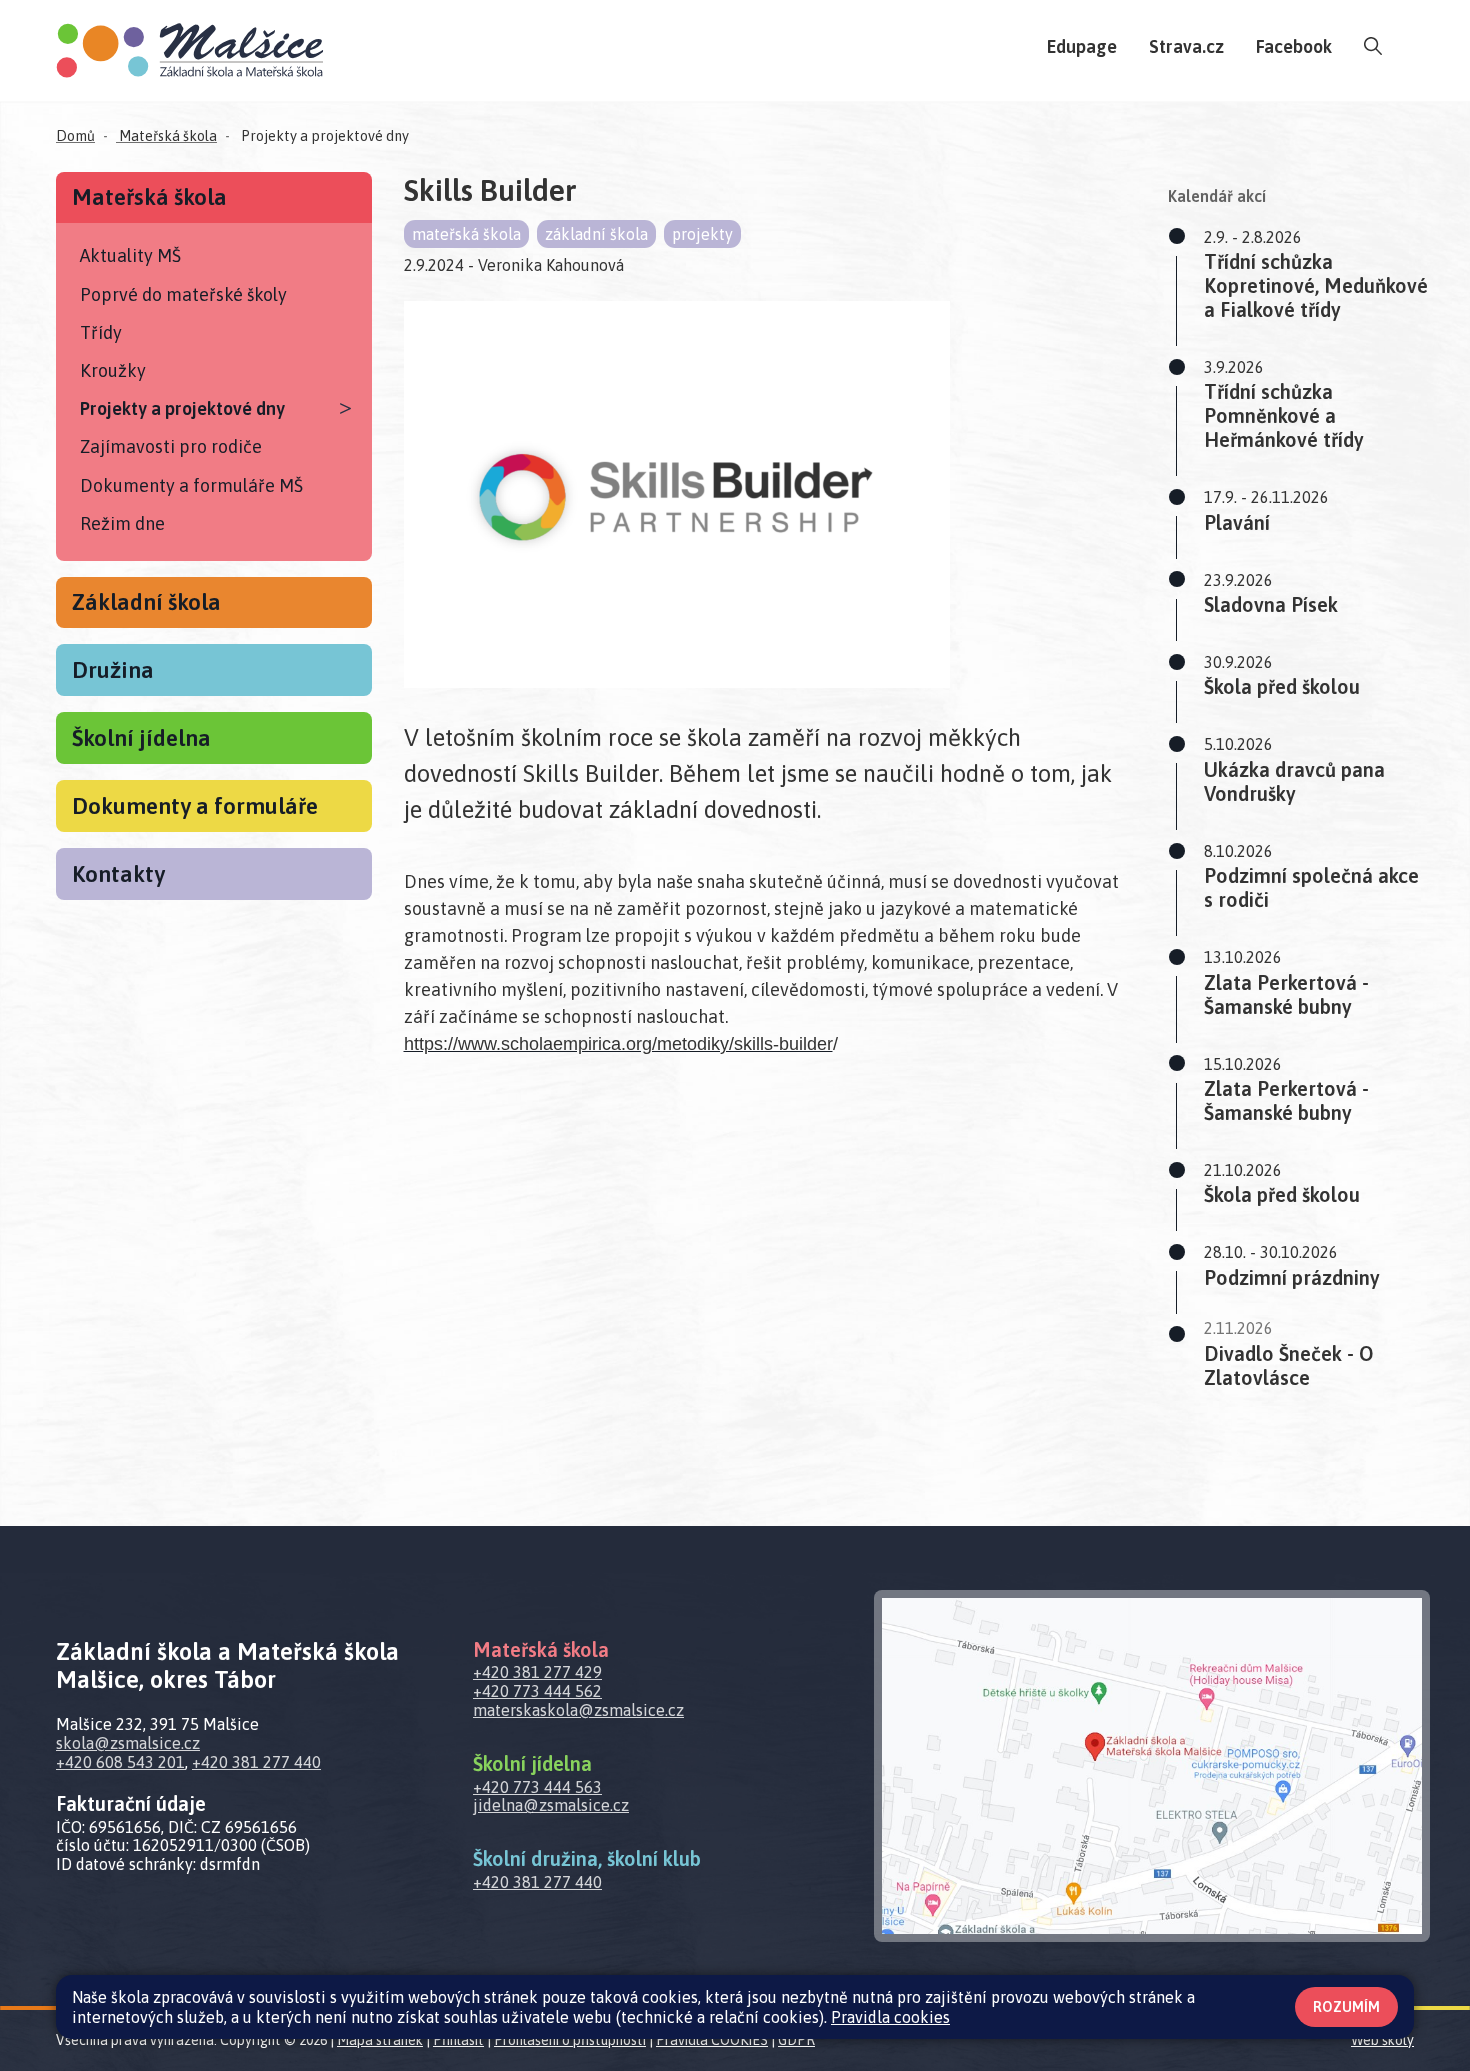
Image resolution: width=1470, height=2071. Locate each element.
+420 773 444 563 (537, 1787)
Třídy (101, 332)
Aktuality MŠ (130, 255)
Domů (75, 136)
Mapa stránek (380, 2040)
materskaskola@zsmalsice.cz (578, 1710)
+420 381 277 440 (256, 1762)
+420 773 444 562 (537, 1691)
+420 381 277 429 (537, 1672)
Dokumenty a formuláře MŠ (191, 485)
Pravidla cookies (890, 2017)
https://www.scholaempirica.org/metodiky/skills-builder (618, 1044)
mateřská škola (466, 234)
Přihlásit (458, 2040)
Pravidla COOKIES (712, 2040)
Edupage (1082, 46)
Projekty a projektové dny (323, 136)
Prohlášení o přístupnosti (570, 2040)
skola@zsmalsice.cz (128, 1743)
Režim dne (122, 523)
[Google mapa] (1152, 1766)
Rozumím (1346, 2007)
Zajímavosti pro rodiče (171, 446)
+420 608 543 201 (120, 1762)
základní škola (596, 234)
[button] (1317, 275)
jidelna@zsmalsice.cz (551, 1805)
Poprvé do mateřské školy (183, 294)
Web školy (1382, 2040)
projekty (702, 234)
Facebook (1294, 46)
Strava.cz (1186, 46)
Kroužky (113, 370)
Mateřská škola (166, 136)
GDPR (796, 2040)
